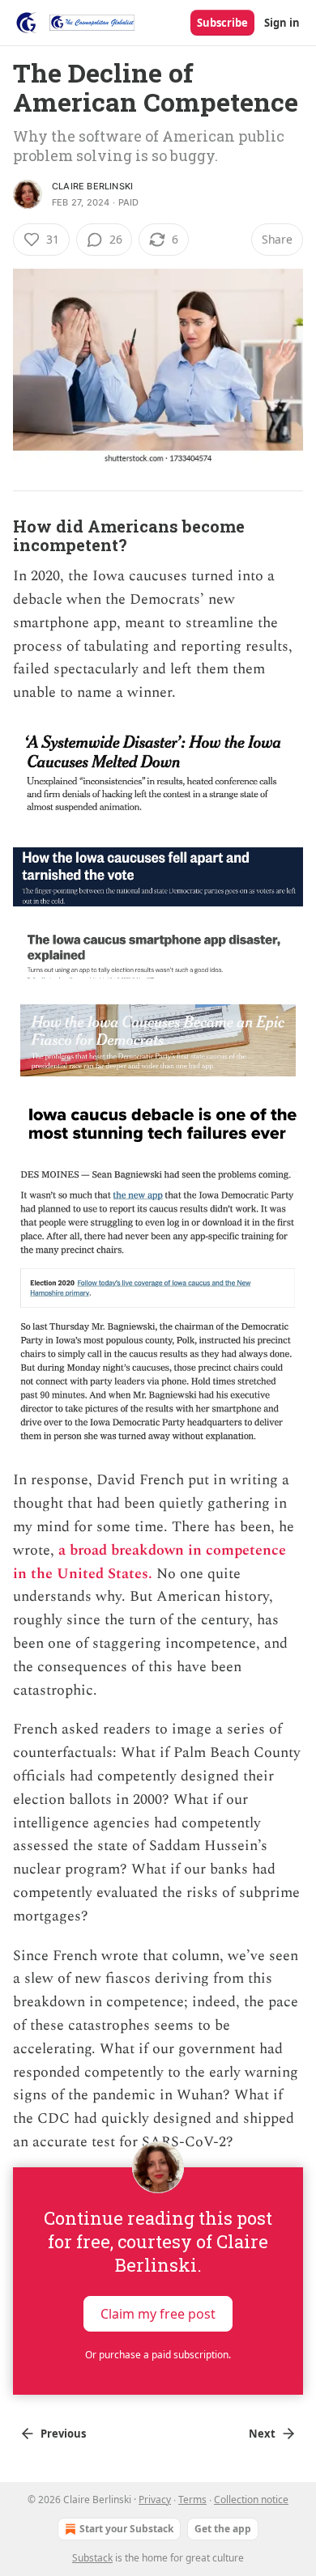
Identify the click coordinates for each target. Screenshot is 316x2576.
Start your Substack (126, 2529)
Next (262, 2434)
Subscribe (222, 23)
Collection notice (251, 2500)
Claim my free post (158, 2314)
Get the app (223, 2529)
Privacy (155, 2500)
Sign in (282, 23)
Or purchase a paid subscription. (158, 2355)
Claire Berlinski (92, 186)
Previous (63, 2434)
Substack (92, 2558)
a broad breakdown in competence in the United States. (149, 1562)
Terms (192, 2500)
